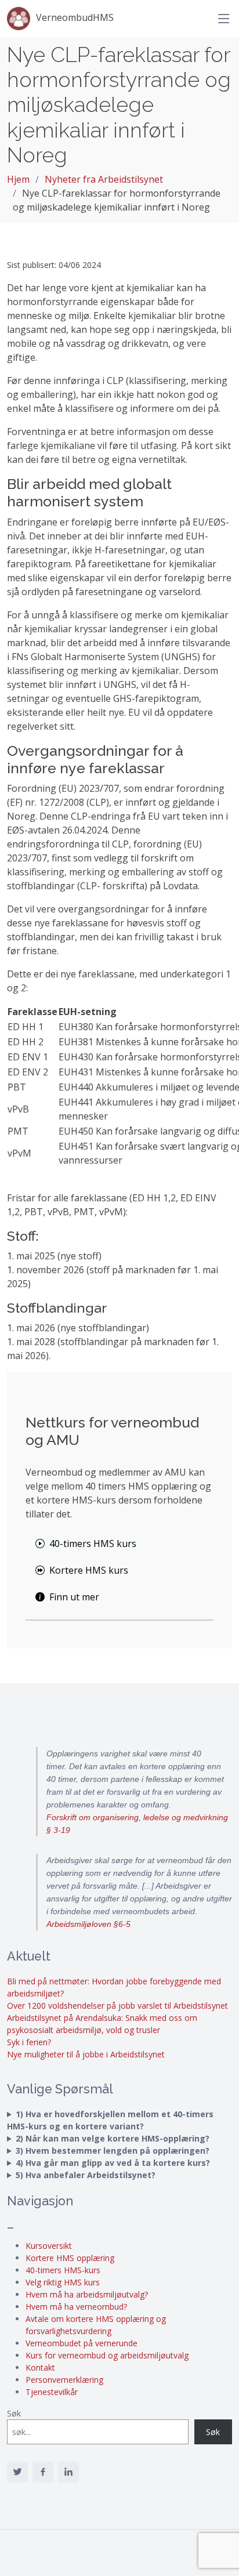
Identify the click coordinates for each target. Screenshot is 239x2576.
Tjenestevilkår (52, 2392)
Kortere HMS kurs (89, 1570)
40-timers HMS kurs (93, 1544)
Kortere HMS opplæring (70, 2258)
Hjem (18, 179)
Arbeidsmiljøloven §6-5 (88, 1924)
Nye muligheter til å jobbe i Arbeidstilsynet (86, 2054)
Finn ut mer (74, 1597)
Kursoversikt (49, 2246)
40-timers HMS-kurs (63, 2270)
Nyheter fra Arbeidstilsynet (104, 179)
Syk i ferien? (29, 2042)
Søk (14, 2413)
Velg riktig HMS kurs (63, 2282)
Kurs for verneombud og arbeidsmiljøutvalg (107, 2355)
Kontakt (40, 2367)
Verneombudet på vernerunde (82, 2343)
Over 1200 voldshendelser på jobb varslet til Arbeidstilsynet (117, 2006)
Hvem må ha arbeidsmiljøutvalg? (87, 2294)
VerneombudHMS (75, 17)
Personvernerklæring (64, 2380)
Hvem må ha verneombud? (76, 2307)
